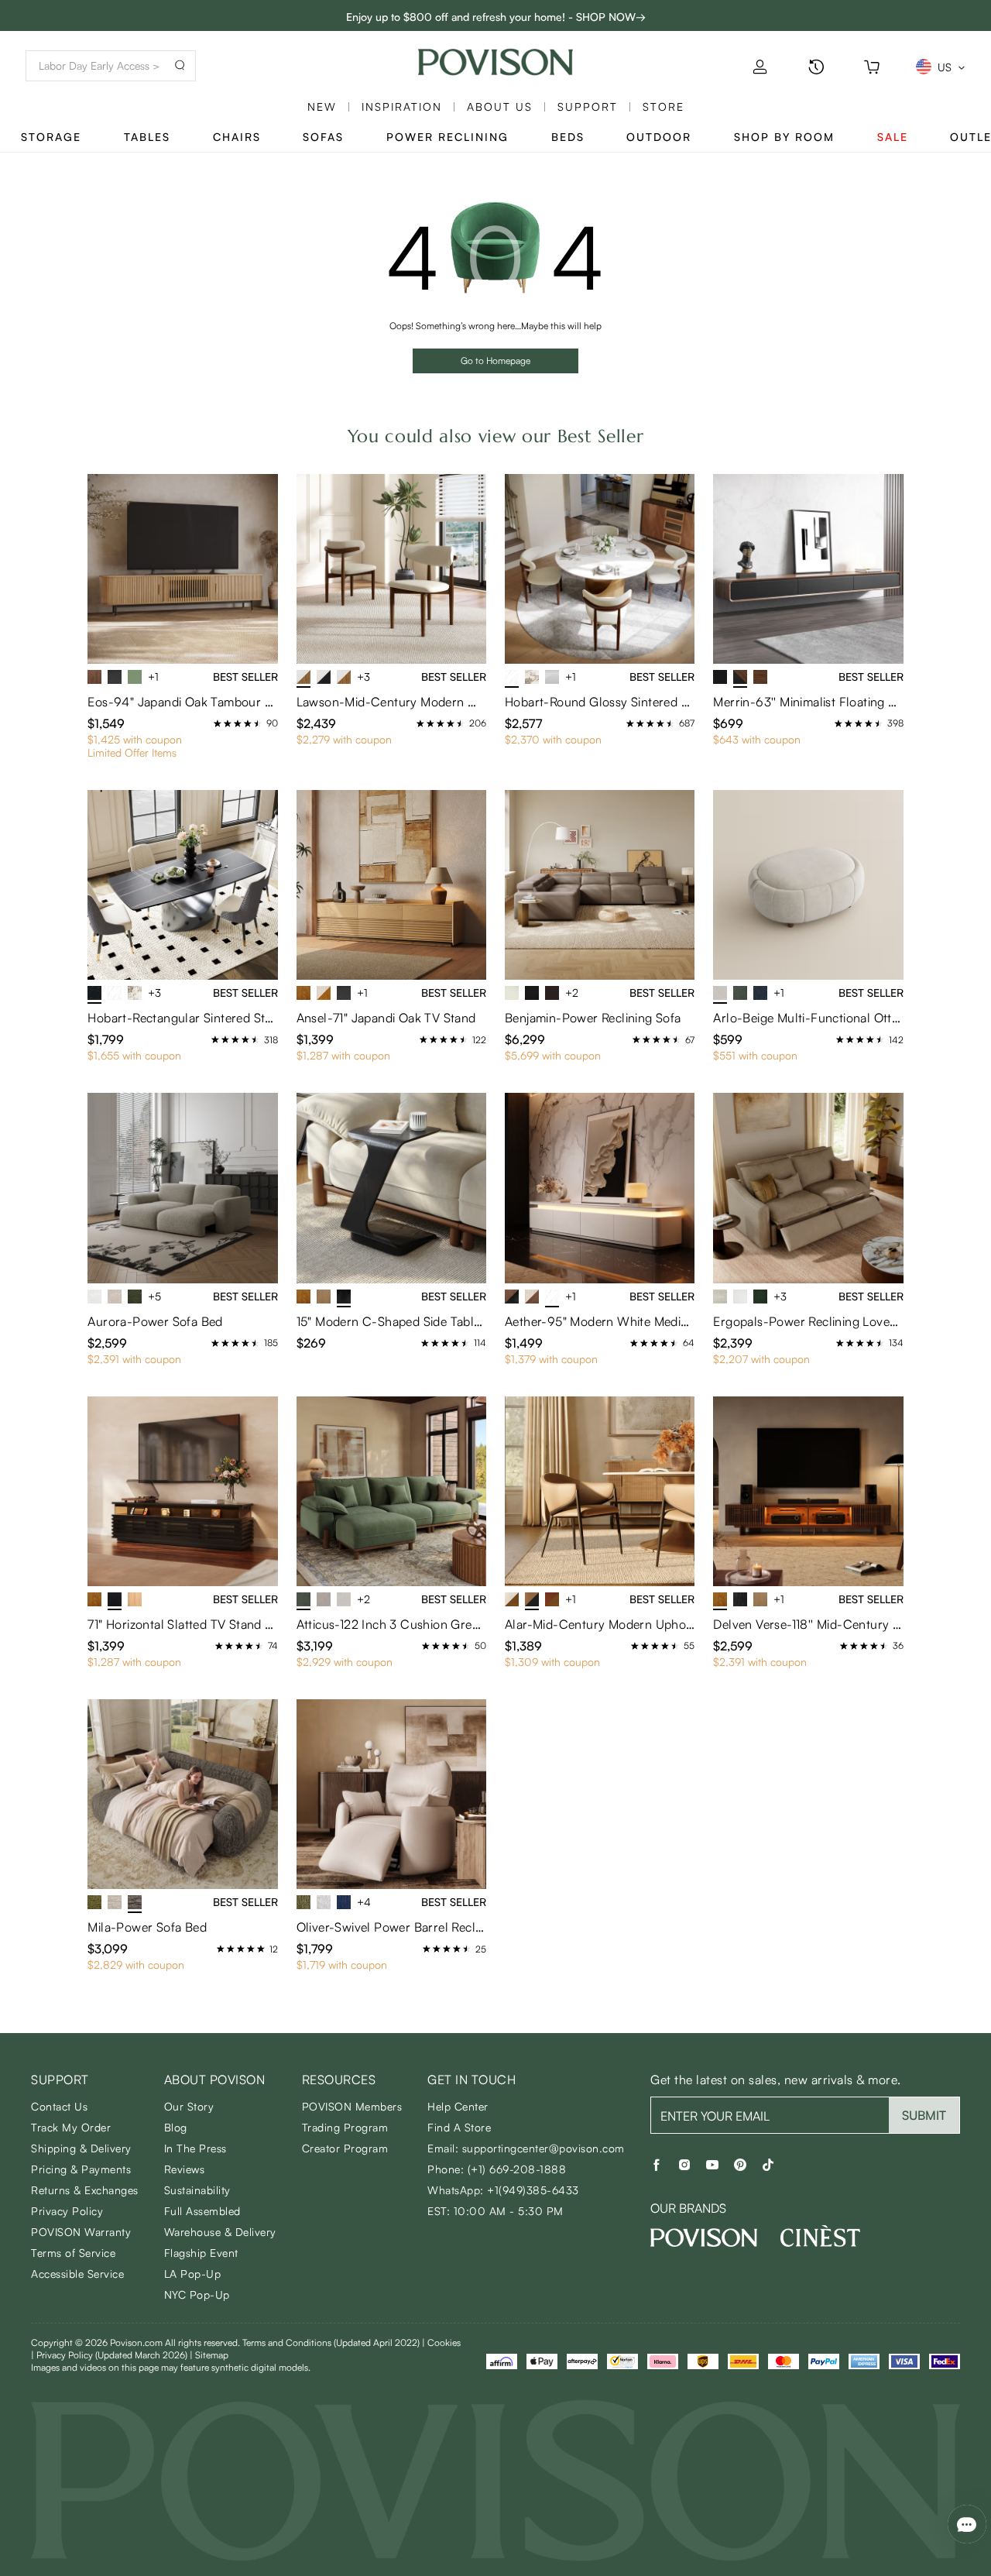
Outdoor (659, 137)
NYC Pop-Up (197, 2294)
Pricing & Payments (81, 2169)
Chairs (237, 137)
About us (500, 106)
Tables (147, 137)
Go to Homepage (495, 361)
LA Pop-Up (193, 2274)
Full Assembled (202, 2211)
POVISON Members (352, 2106)
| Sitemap (209, 2355)
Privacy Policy (67, 2211)
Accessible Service (77, 2274)
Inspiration (402, 106)
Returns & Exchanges (85, 2190)
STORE (664, 106)
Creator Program (345, 2148)
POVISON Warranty (81, 2232)
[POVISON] (704, 2238)
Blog (176, 2127)
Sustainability (197, 2190)
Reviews (185, 2169)
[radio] (218, 723)
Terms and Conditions (331, 2342)
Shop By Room (784, 137)
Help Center (458, 2106)
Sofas (323, 137)
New (322, 106)
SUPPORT (588, 106)
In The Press (195, 2148)
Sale (893, 137)
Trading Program (345, 2127)
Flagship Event (201, 2253)
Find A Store (459, 2127)
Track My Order (71, 2127)
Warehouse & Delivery (220, 2232)
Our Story (189, 2106)
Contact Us (59, 2106)
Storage (51, 137)
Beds (568, 137)
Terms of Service (73, 2253)
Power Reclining (447, 137)
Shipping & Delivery (81, 2148)
